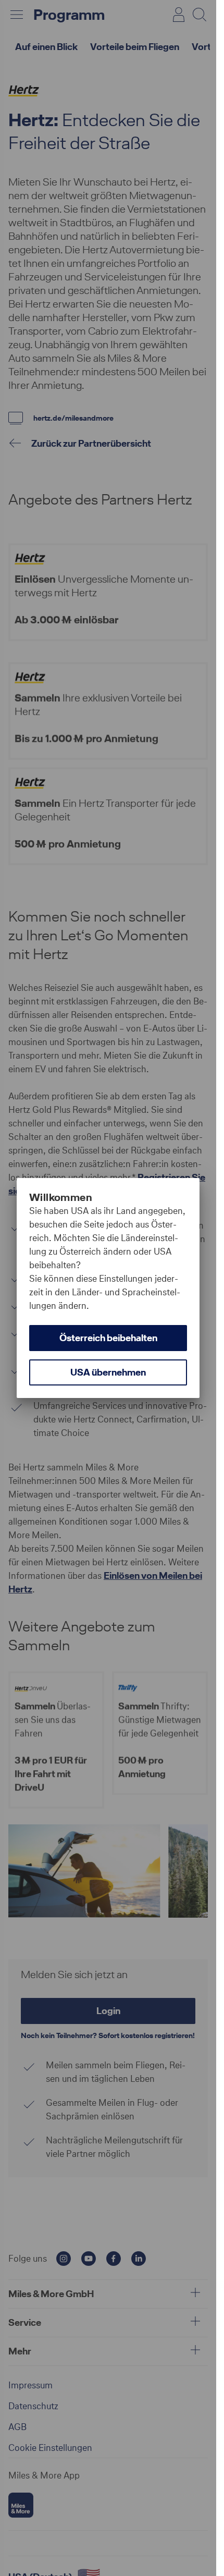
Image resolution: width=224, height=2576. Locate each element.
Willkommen (61, 1197)
